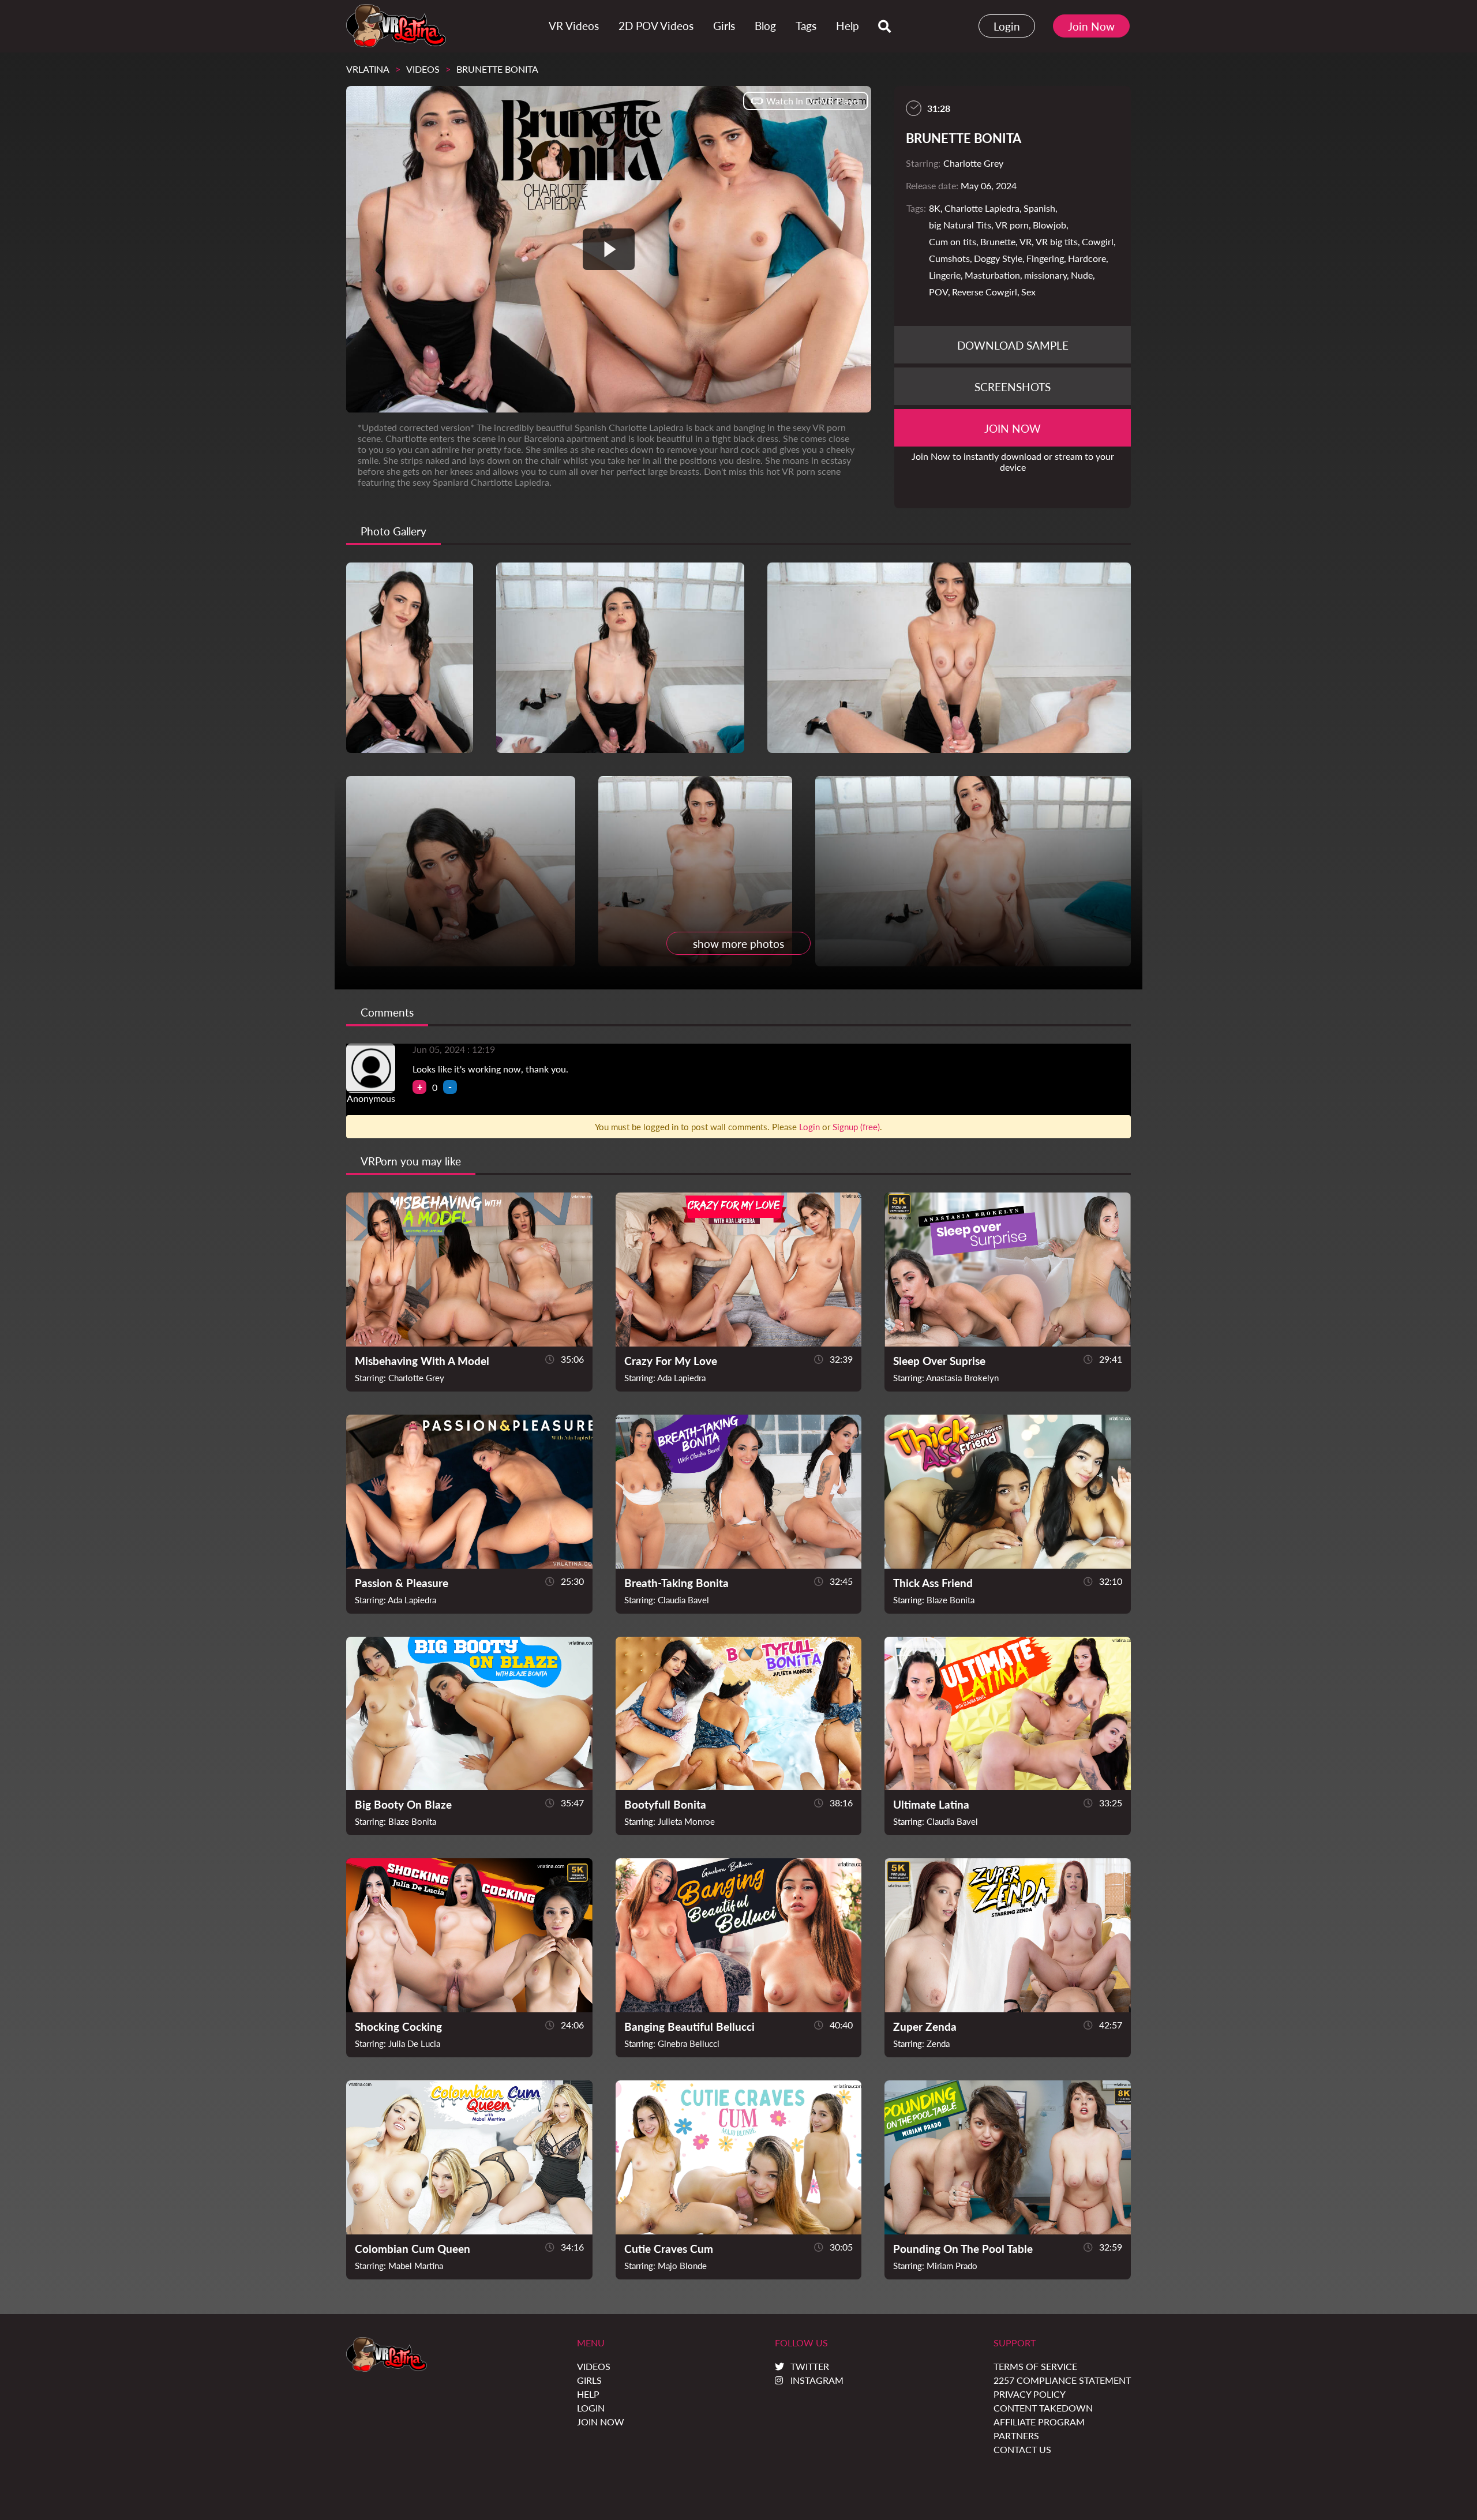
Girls (589, 2380)
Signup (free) (856, 1127)
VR (1026, 241)
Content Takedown (1043, 2408)
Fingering (1045, 258)
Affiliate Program (1039, 2422)
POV (938, 292)
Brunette (998, 241)
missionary (1045, 275)
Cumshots (949, 258)
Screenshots (1013, 387)
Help (588, 2394)
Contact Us (1022, 2449)
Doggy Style (998, 258)
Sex (1028, 292)
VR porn (1012, 225)
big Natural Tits (960, 225)
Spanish (1039, 208)
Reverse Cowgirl (985, 292)
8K (935, 208)
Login (1007, 26)
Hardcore (1087, 258)
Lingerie (945, 275)
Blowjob (1049, 225)
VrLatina (368, 69)
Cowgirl (1098, 241)
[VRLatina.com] (396, 26)
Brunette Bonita (497, 69)
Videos (423, 69)
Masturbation (992, 275)
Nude (1082, 275)
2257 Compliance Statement (1062, 2380)
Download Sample (1013, 345)
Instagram (817, 2380)
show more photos (738, 944)
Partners (1016, 2435)
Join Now (1091, 26)
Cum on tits (953, 241)
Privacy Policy (1030, 2394)
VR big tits (1057, 241)
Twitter (810, 2366)
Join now (1013, 428)
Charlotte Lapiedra (982, 208)
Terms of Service (1035, 2366)
